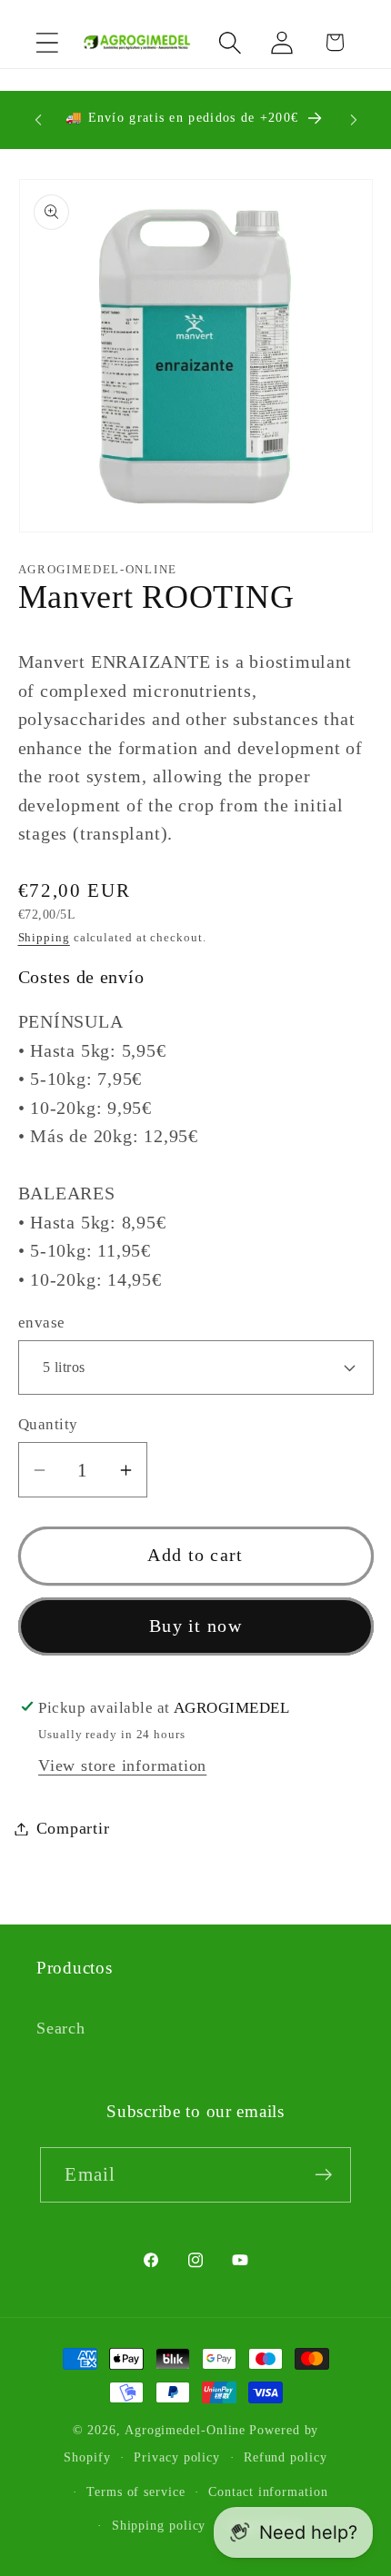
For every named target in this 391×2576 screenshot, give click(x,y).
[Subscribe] (324, 2175)
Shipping (44, 937)
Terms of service (136, 2491)
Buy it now (195, 1626)
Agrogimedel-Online (185, 2430)
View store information (122, 1765)
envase (42, 1323)
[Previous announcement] (38, 120)
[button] (47, 42)
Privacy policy (177, 2457)
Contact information (268, 2491)
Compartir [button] (73, 1828)
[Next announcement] (354, 120)
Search (61, 2028)
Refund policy (286, 2457)
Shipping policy (159, 2525)
